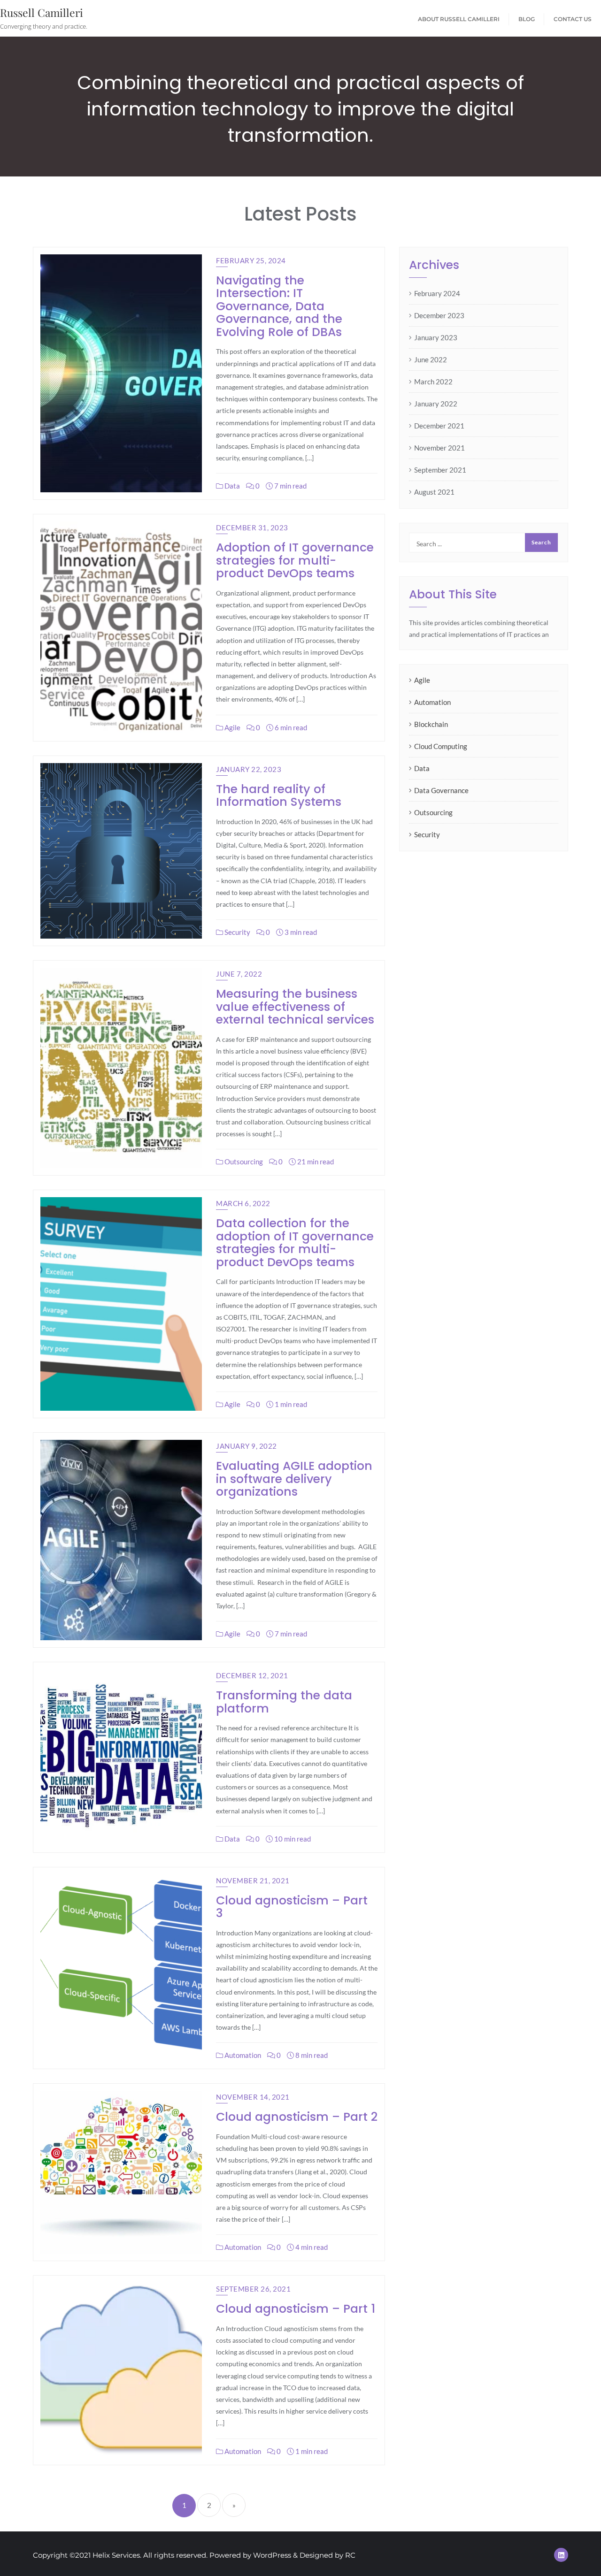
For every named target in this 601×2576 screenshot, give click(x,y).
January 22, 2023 (249, 769)
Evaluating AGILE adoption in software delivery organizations (294, 1479)
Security (237, 932)
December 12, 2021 (252, 1675)
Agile (232, 727)
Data (231, 486)
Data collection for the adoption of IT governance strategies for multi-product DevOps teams (295, 1243)
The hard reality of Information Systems (279, 796)
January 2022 (436, 404)
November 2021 (439, 448)
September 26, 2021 (253, 2289)
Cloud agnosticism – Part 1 (296, 2309)
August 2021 (434, 492)
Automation (242, 2055)
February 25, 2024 (251, 260)
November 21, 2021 (253, 1880)
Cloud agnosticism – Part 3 (292, 1907)
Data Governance (441, 790)
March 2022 (433, 382)
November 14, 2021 (253, 2097)
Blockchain (431, 724)
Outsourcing (243, 1162)
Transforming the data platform (284, 1702)
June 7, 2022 (239, 974)
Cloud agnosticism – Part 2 (297, 2117)
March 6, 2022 (243, 1203)
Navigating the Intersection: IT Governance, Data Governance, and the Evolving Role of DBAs (279, 306)
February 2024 (437, 293)
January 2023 (436, 337)
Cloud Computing (441, 746)
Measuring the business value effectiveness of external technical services (295, 1007)
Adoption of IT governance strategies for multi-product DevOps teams (295, 560)
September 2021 (440, 470)
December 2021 (439, 426)
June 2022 (431, 359)
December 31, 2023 (252, 527)
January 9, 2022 (247, 1446)
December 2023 (439, 315)
